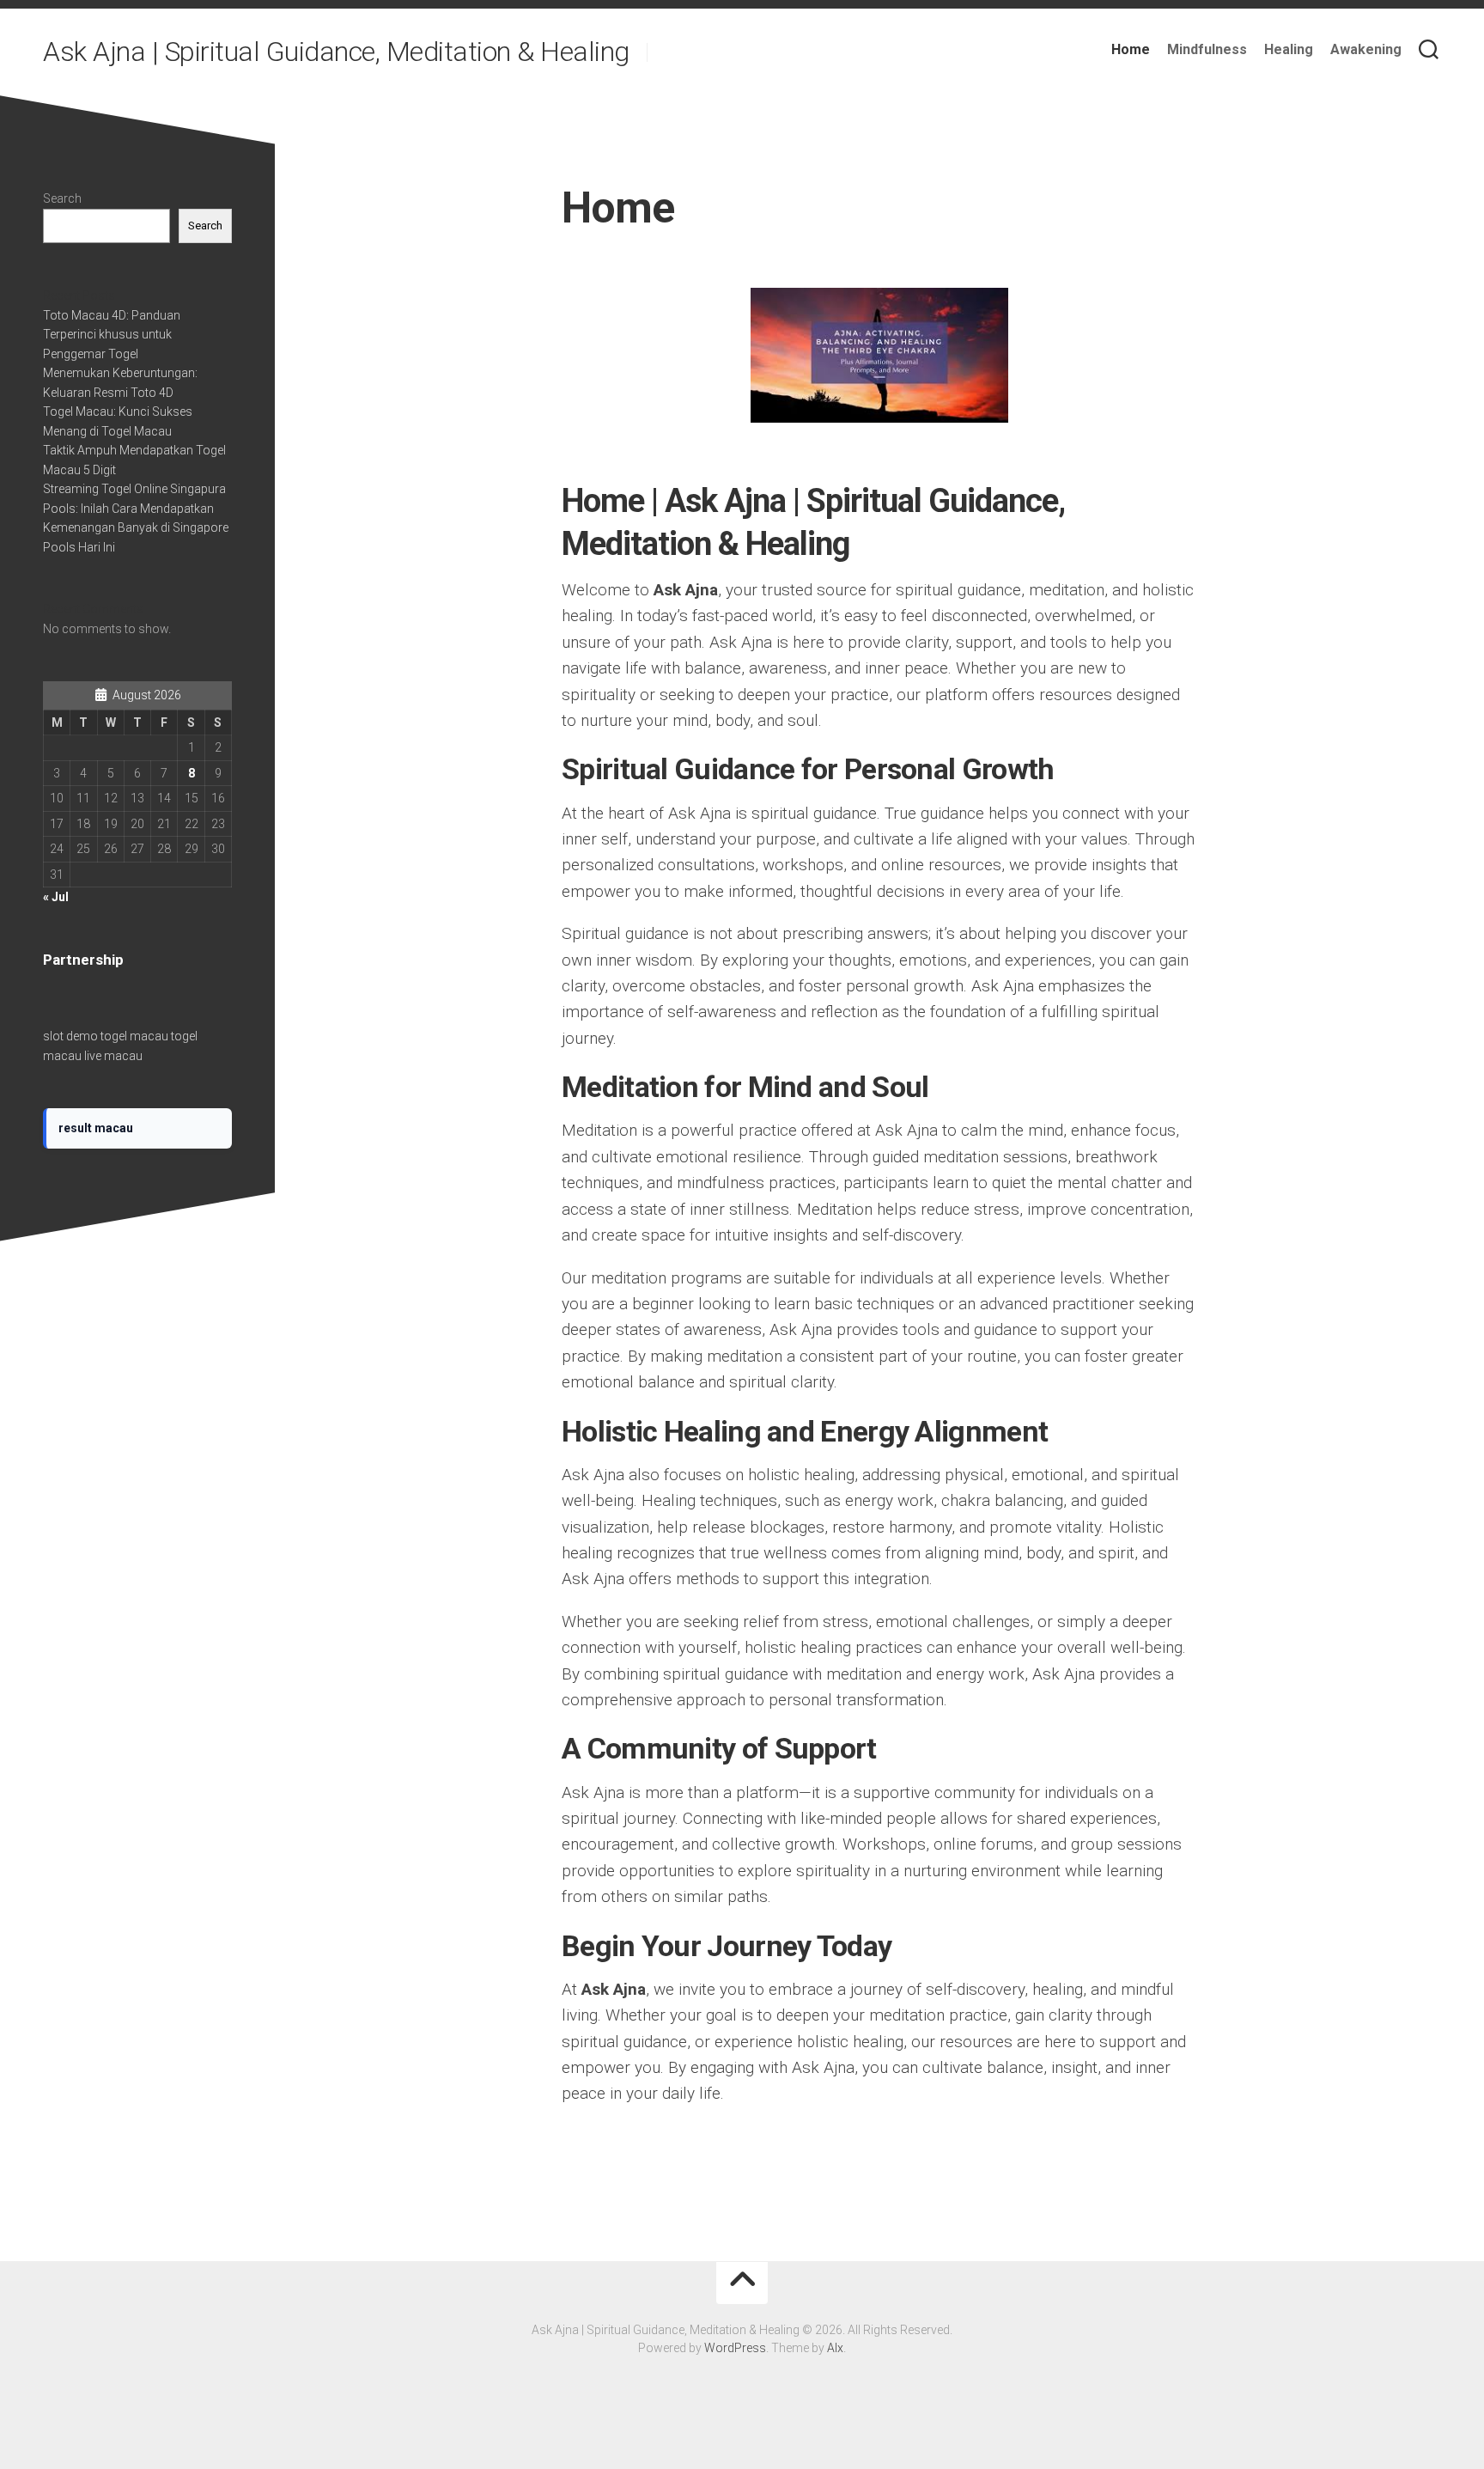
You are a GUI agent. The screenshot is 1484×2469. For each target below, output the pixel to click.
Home (1131, 49)
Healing (1289, 49)
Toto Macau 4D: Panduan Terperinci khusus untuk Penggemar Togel (112, 335)
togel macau (134, 1036)
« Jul (56, 897)
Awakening (1366, 49)
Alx (835, 2348)
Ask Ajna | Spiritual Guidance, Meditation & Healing (336, 52)
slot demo (70, 1036)
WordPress (735, 2348)
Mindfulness (1207, 49)
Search (62, 198)
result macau (96, 1128)
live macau (113, 1056)
